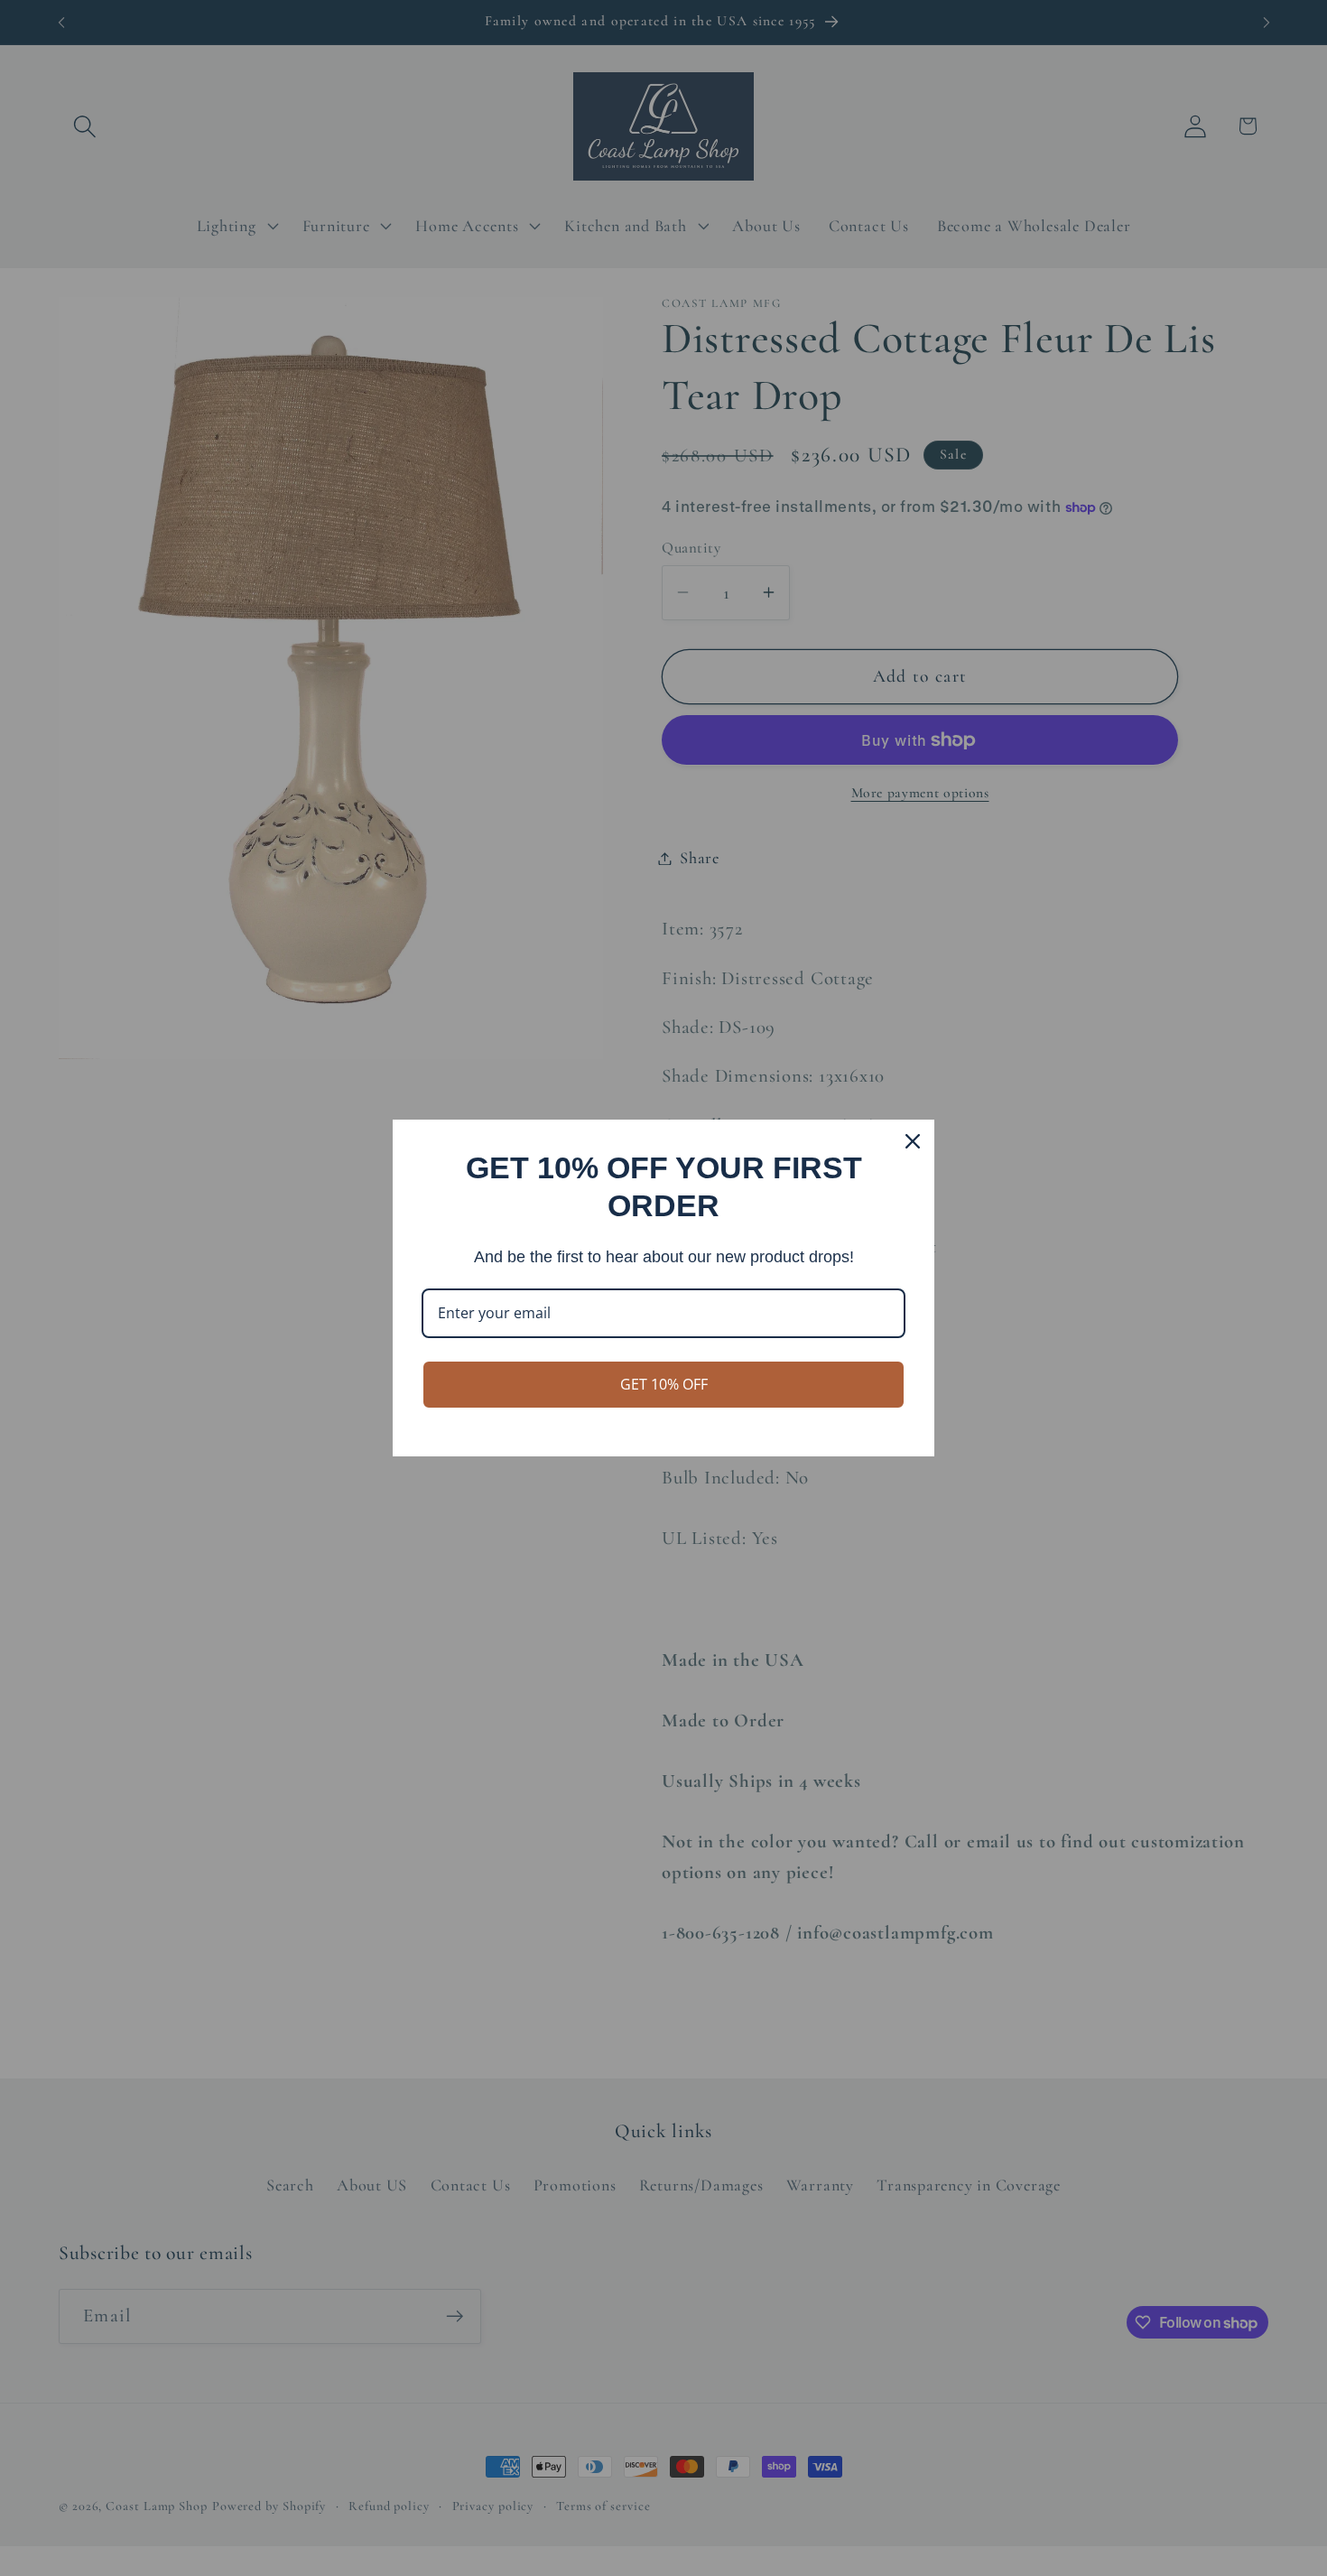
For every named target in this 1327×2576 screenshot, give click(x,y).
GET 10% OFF (664, 1384)
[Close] (913, 1141)
